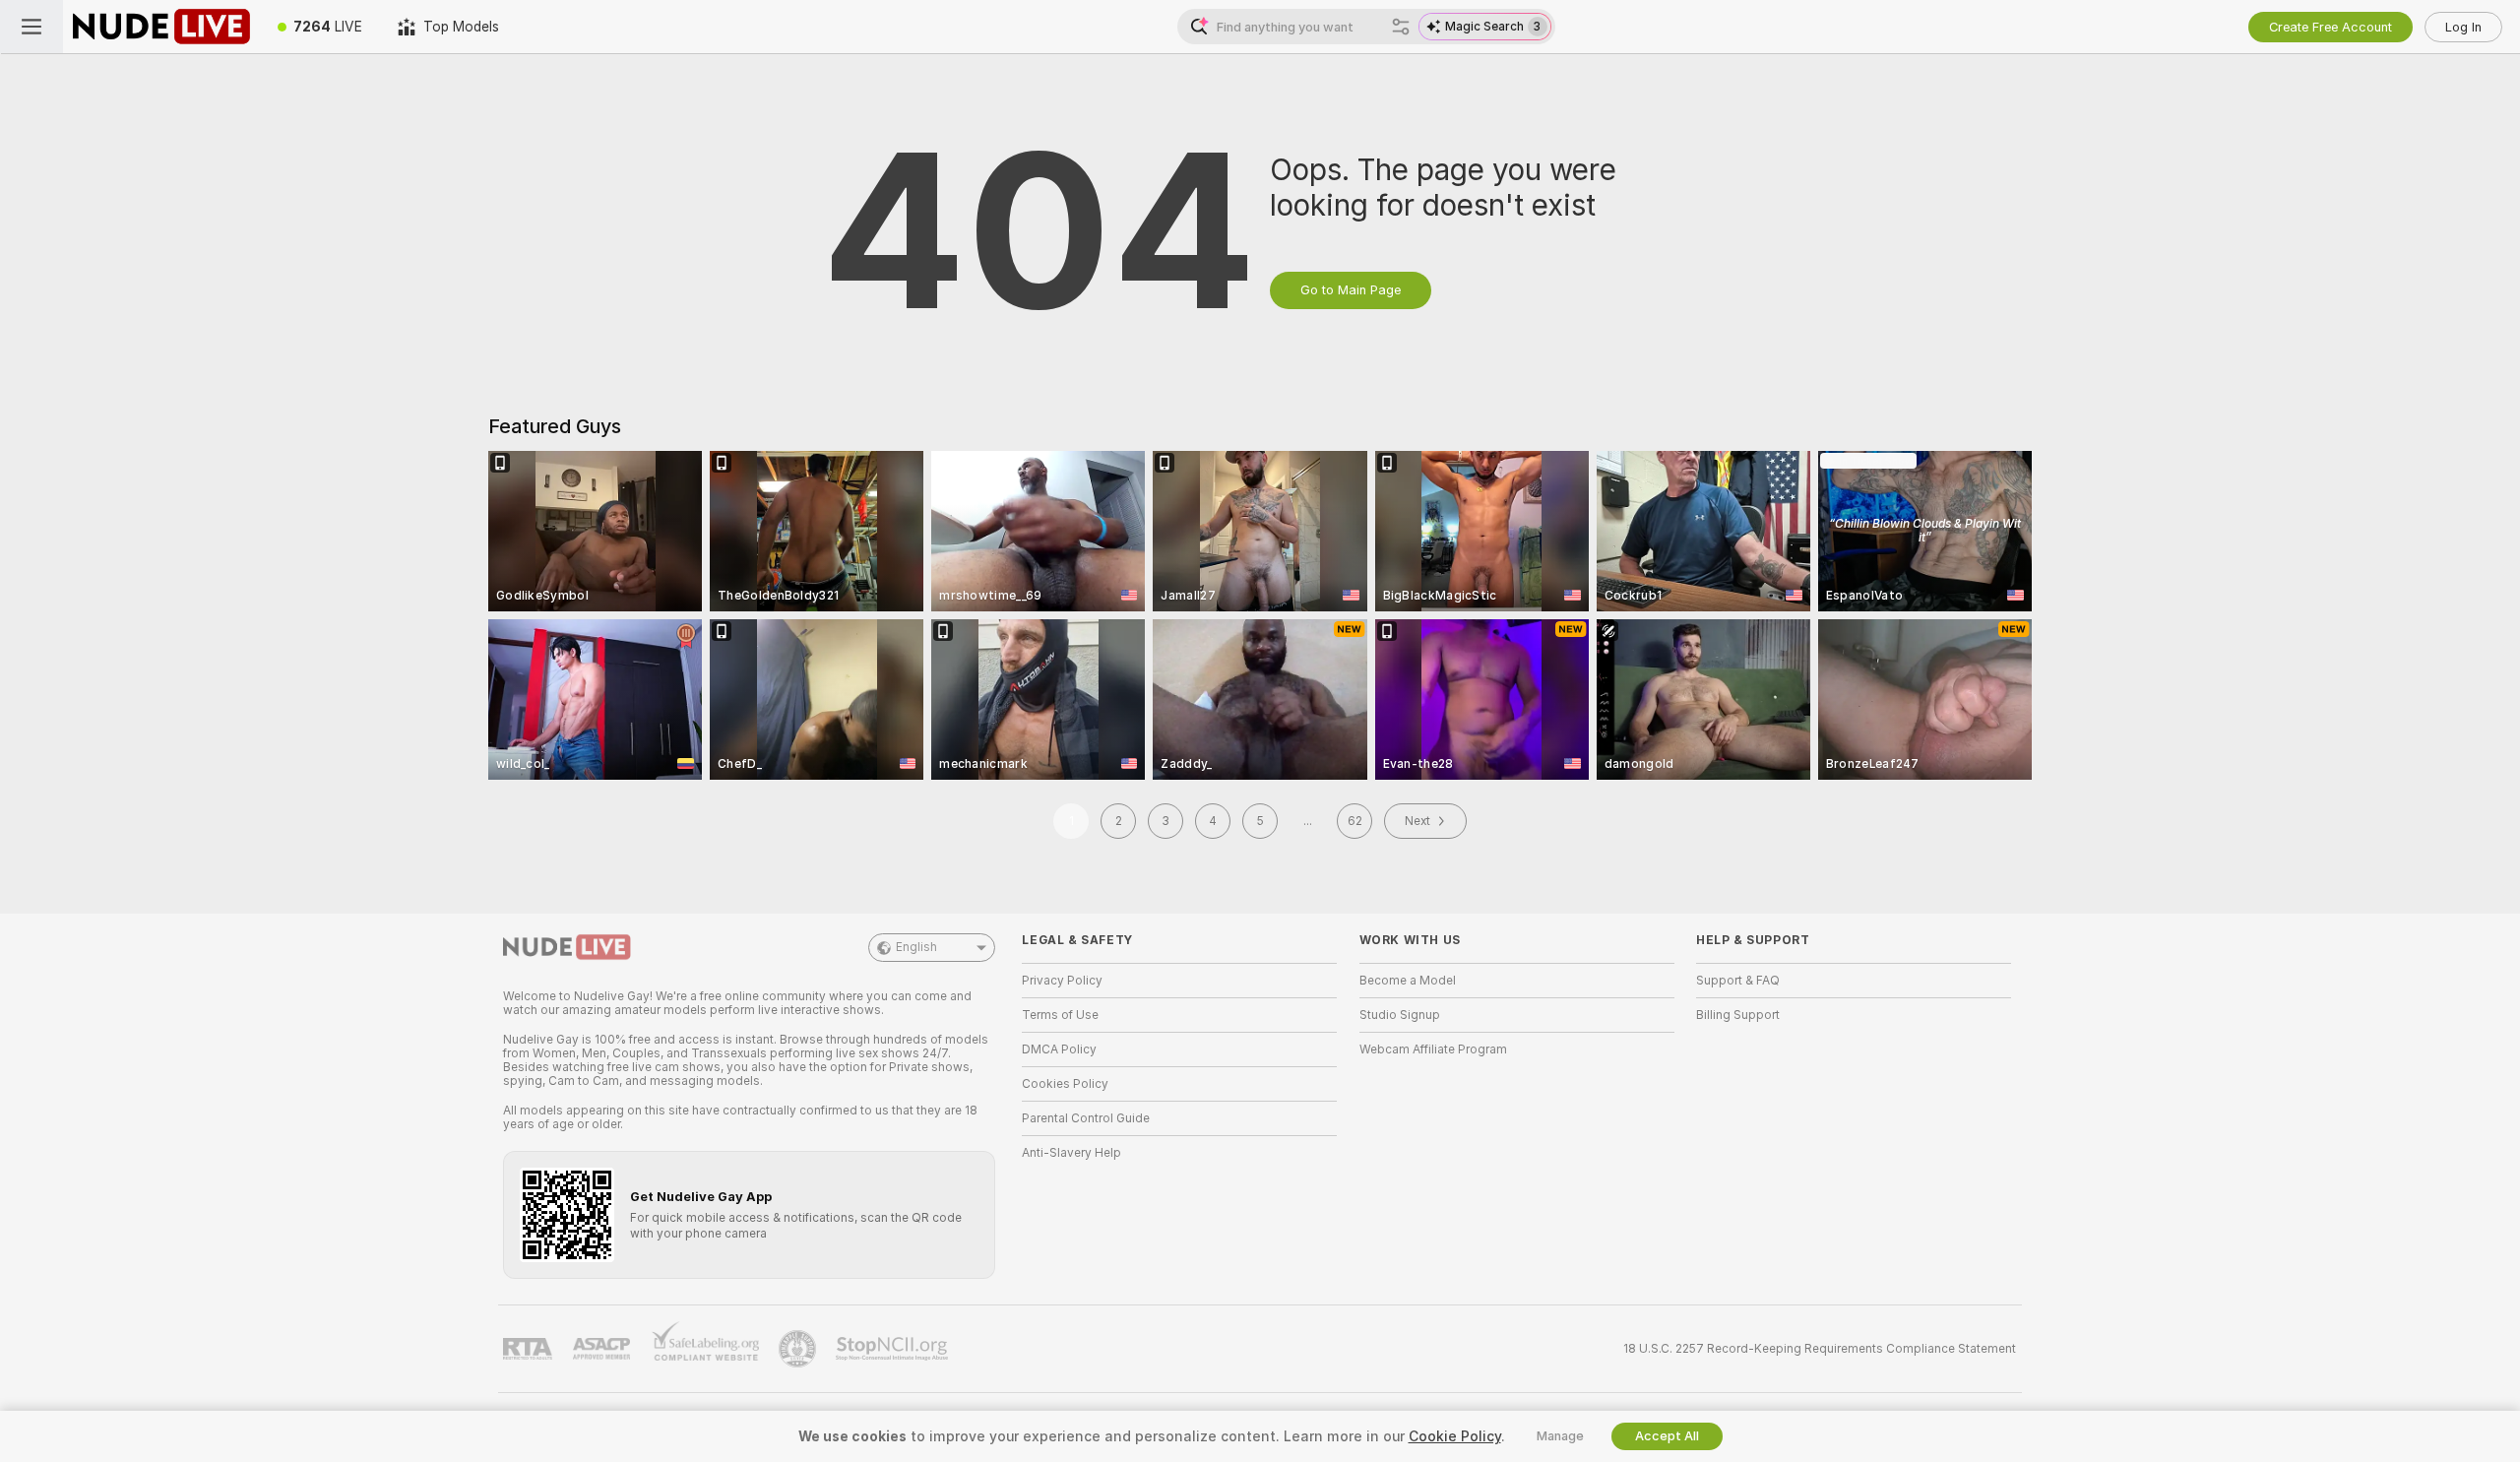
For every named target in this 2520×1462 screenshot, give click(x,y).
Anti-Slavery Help (1071, 1153)
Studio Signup (1400, 1015)
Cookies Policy (1065, 1084)
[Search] (1401, 27)
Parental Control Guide (1086, 1118)
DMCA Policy (1059, 1049)
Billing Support (1738, 1015)
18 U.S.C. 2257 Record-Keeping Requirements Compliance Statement (1820, 1349)
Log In (2463, 27)
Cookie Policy (1455, 1436)
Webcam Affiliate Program (1433, 1049)
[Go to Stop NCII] (894, 1349)
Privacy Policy (1062, 981)
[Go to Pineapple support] (799, 1349)
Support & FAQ (1738, 981)
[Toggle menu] (31, 27)
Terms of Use (1060, 1015)
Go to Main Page (1351, 290)
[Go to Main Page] (161, 27)
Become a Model (1408, 981)
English (916, 947)
